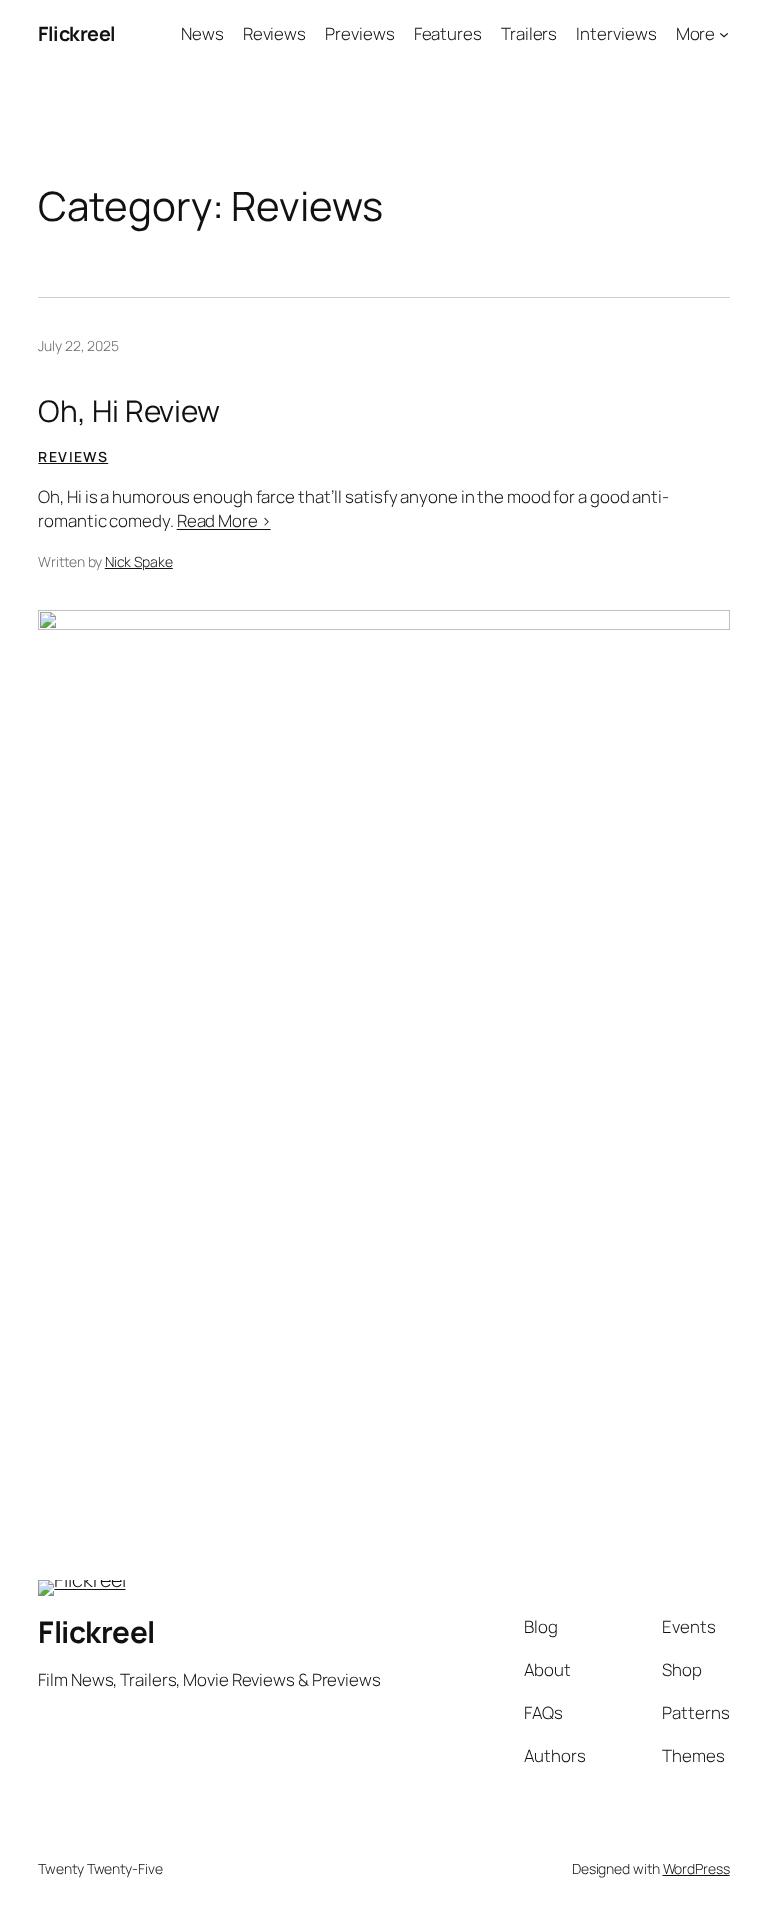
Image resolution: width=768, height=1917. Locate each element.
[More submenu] (724, 34)
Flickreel (77, 33)
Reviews (73, 456)
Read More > (224, 520)
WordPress (696, 1868)
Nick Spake (139, 561)
